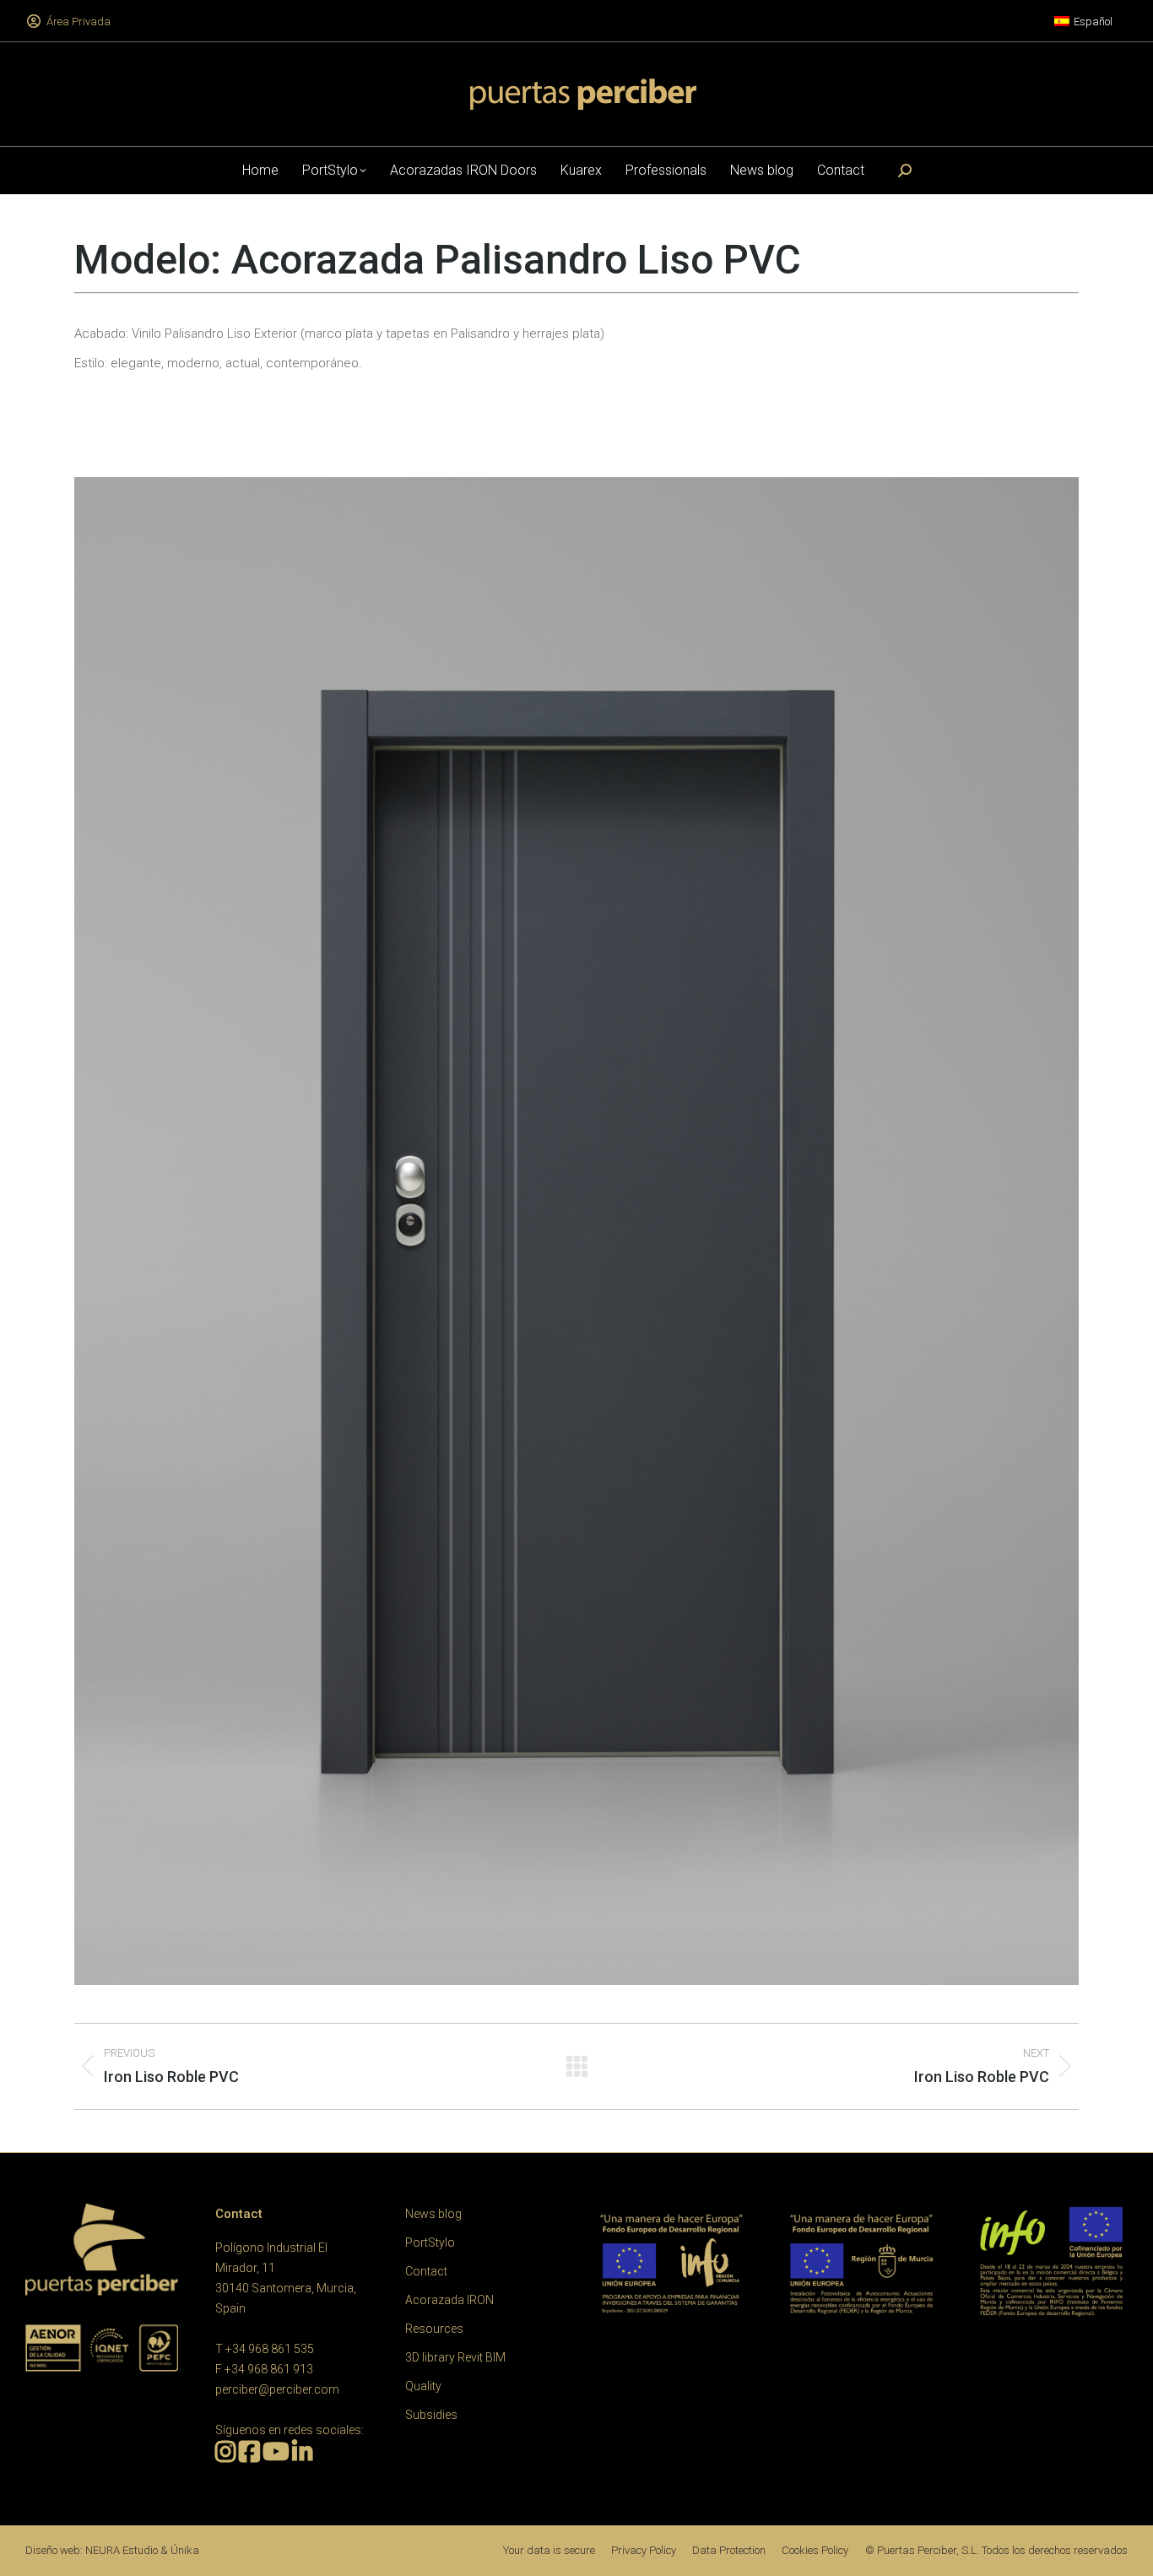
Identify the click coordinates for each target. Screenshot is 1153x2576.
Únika (185, 2550)
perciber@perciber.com (277, 2389)
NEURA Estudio (122, 2550)
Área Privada (78, 22)
